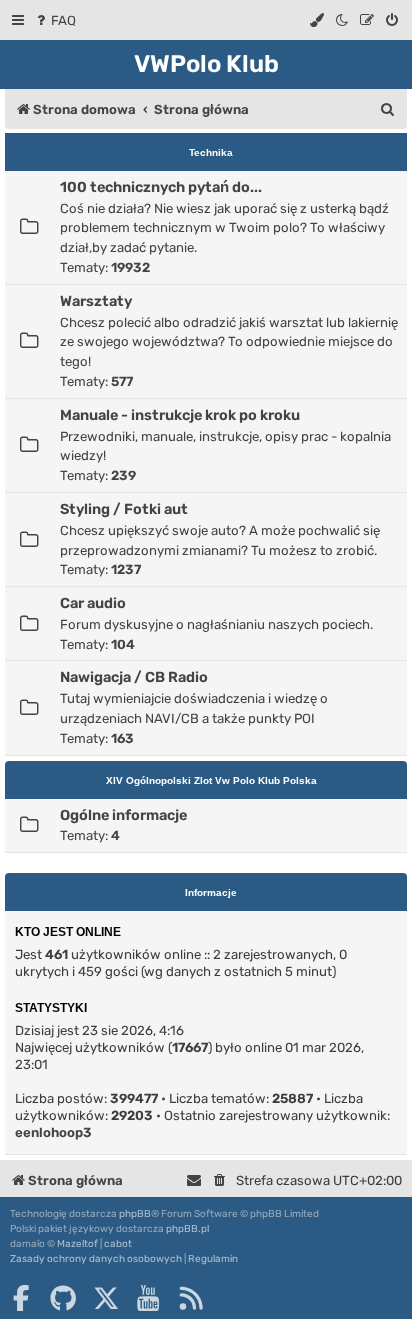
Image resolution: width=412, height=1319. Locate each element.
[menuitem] (54, 20)
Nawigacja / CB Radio (134, 677)
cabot (118, 1244)
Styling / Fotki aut (124, 509)
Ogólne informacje (123, 815)
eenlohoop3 (53, 1132)
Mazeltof (77, 1244)
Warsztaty (96, 301)
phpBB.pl (187, 1229)
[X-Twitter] (106, 1298)
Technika (211, 152)
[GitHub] (63, 1298)
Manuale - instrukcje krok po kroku (180, 415)
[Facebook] (21, 1298)
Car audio (93, 603)
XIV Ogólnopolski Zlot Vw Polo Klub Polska (211, 780)
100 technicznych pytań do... (161, 187)
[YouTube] (148, 1298)
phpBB (135, 1214)
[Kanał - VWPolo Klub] (191, 1298)
